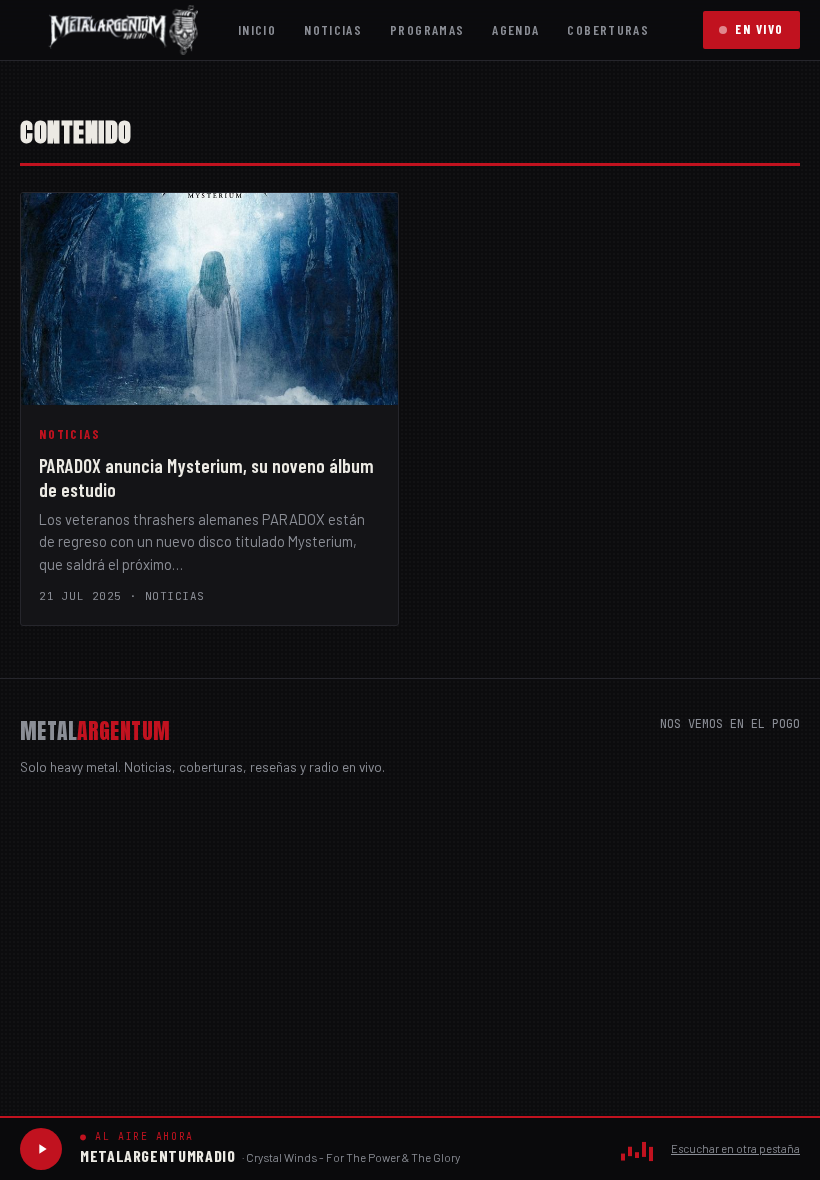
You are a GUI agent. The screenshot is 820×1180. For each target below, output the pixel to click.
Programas (427, 29)
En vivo (759, 29)
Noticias (333, 29)
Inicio (257, 29)
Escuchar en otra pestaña (735, 1148)
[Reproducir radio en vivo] (41, 1149)
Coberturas (608, 29)
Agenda (515, 29)
